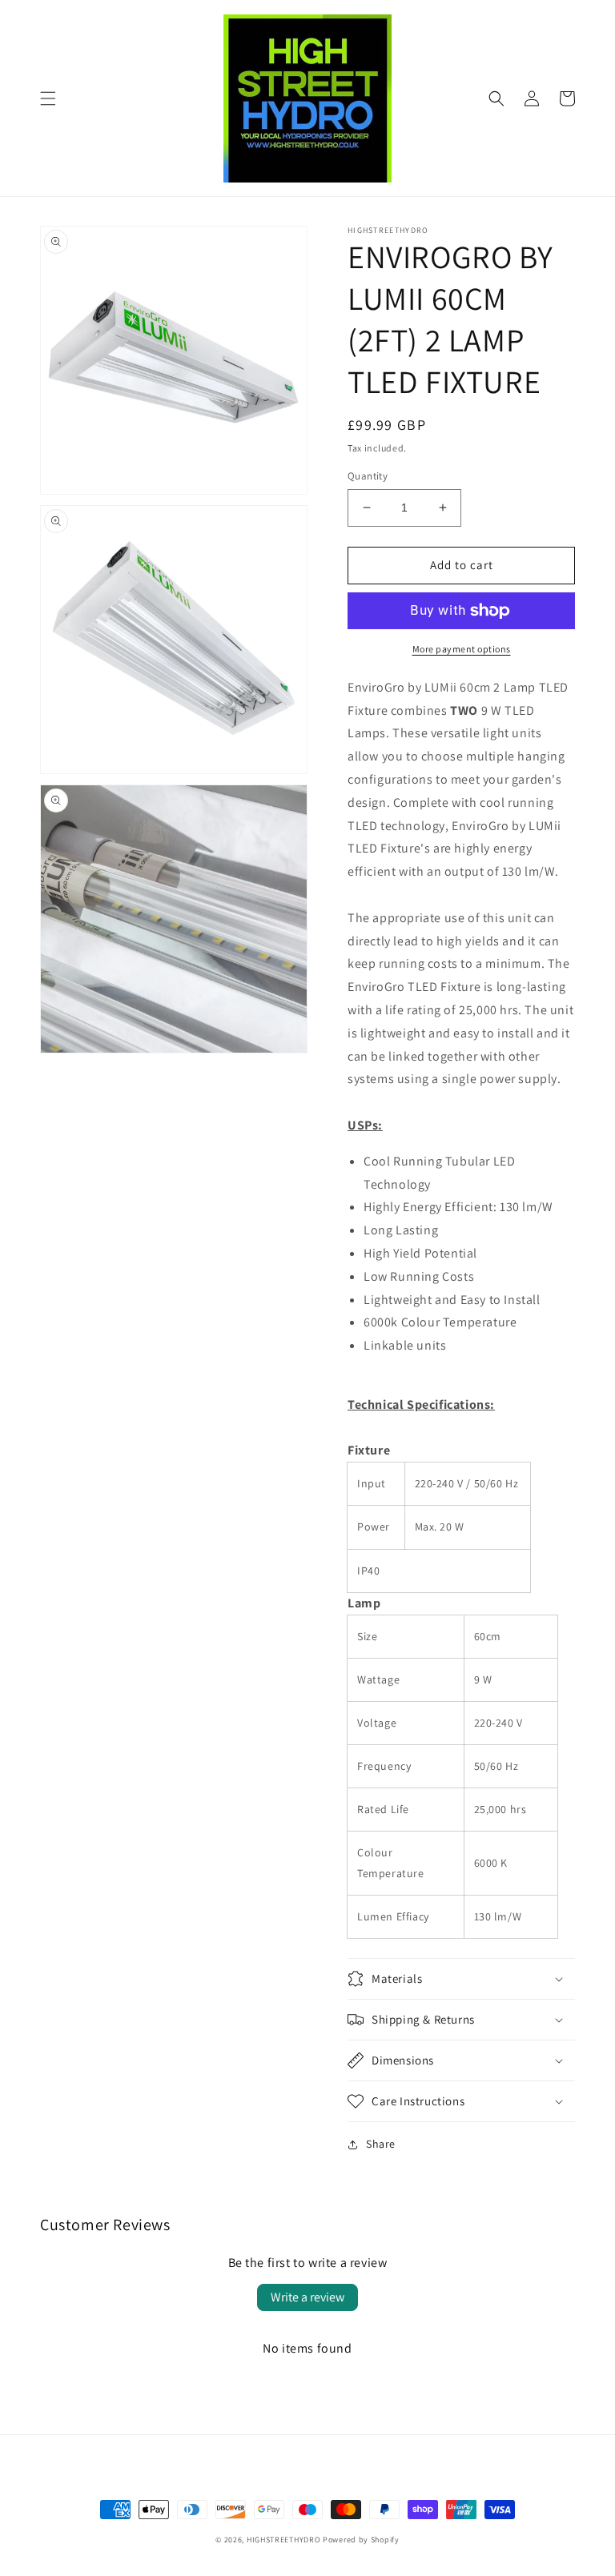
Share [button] (381, 2144)
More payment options (462, 649)
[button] (48, 98)
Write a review (307, 2297)
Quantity (368, 476)
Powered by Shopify (361, 2540)
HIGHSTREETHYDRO (284, 2540)
